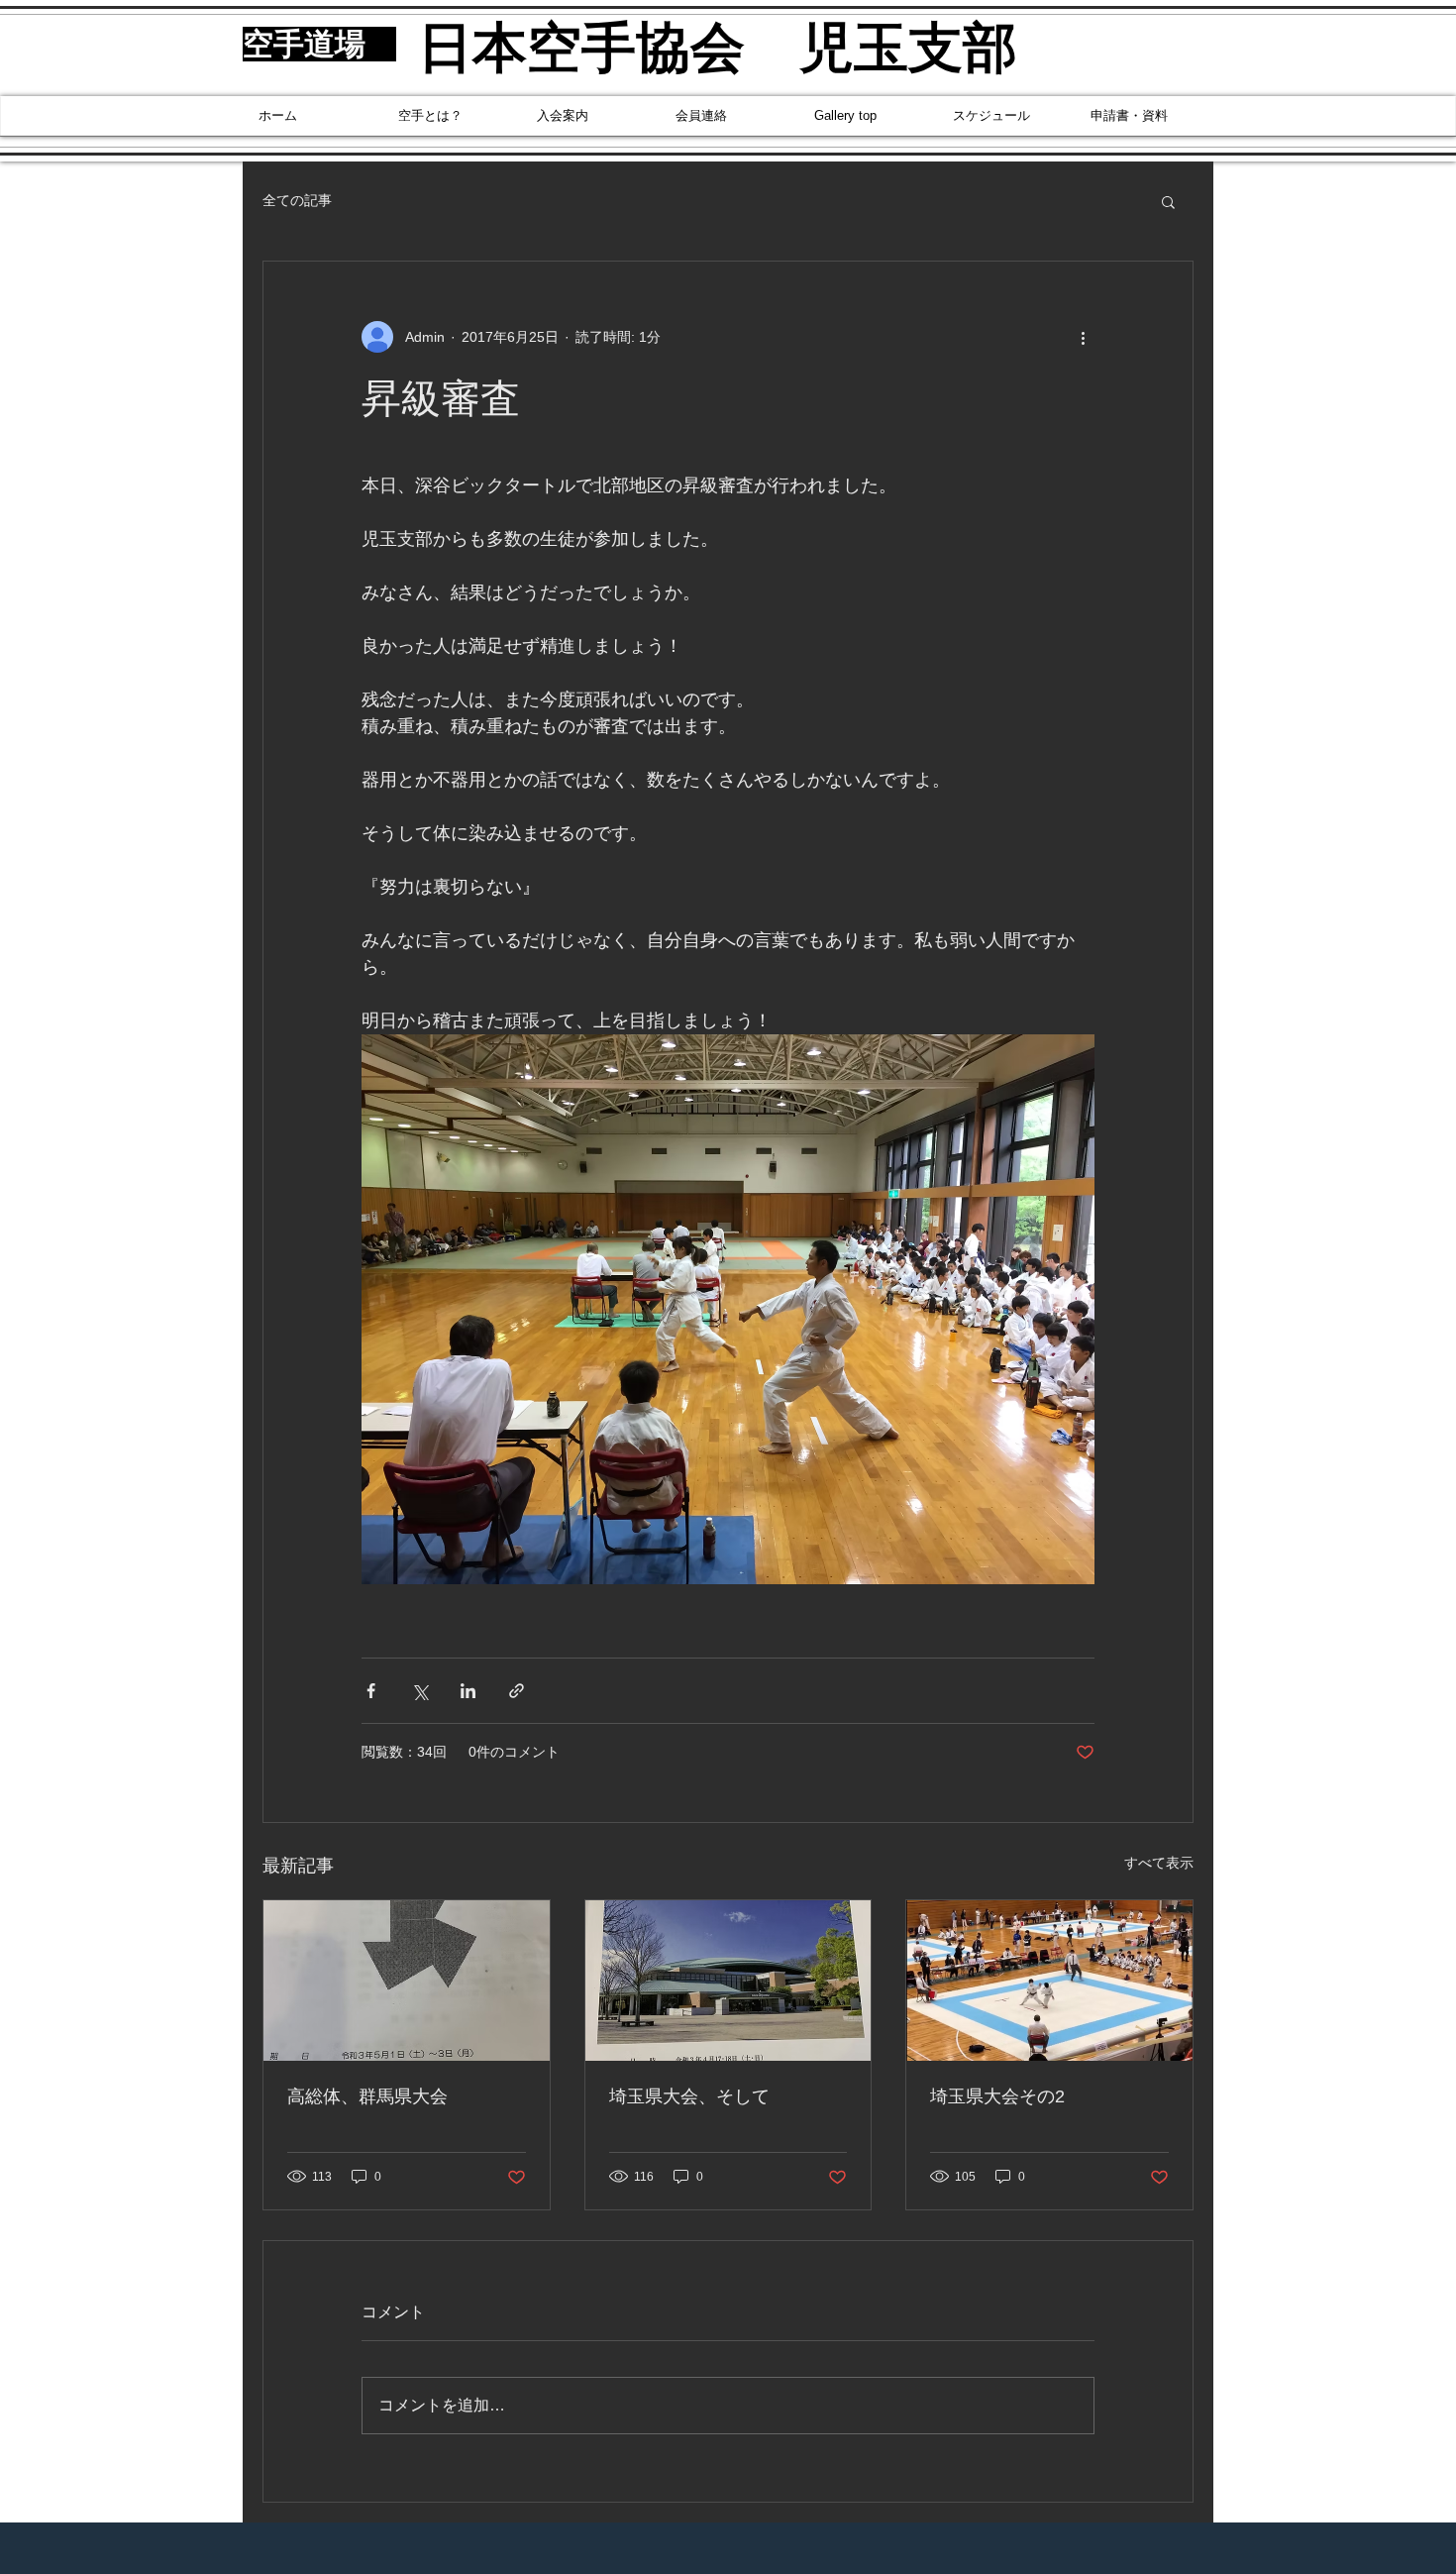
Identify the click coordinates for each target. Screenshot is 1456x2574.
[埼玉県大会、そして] (728, 1981)
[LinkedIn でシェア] (468, 1691)
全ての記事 (297, 200)
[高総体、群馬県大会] (407, 1981)
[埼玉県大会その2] (1049, 1981)
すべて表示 (1159, 1863)
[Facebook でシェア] (371, 1691)
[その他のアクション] (1083, 337)
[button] (1168, 201)
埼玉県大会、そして (689, 2096)
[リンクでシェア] (517, 1691)
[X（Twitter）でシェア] (419, 1691)
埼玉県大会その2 (997, 2096)
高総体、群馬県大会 (367, 2096)
